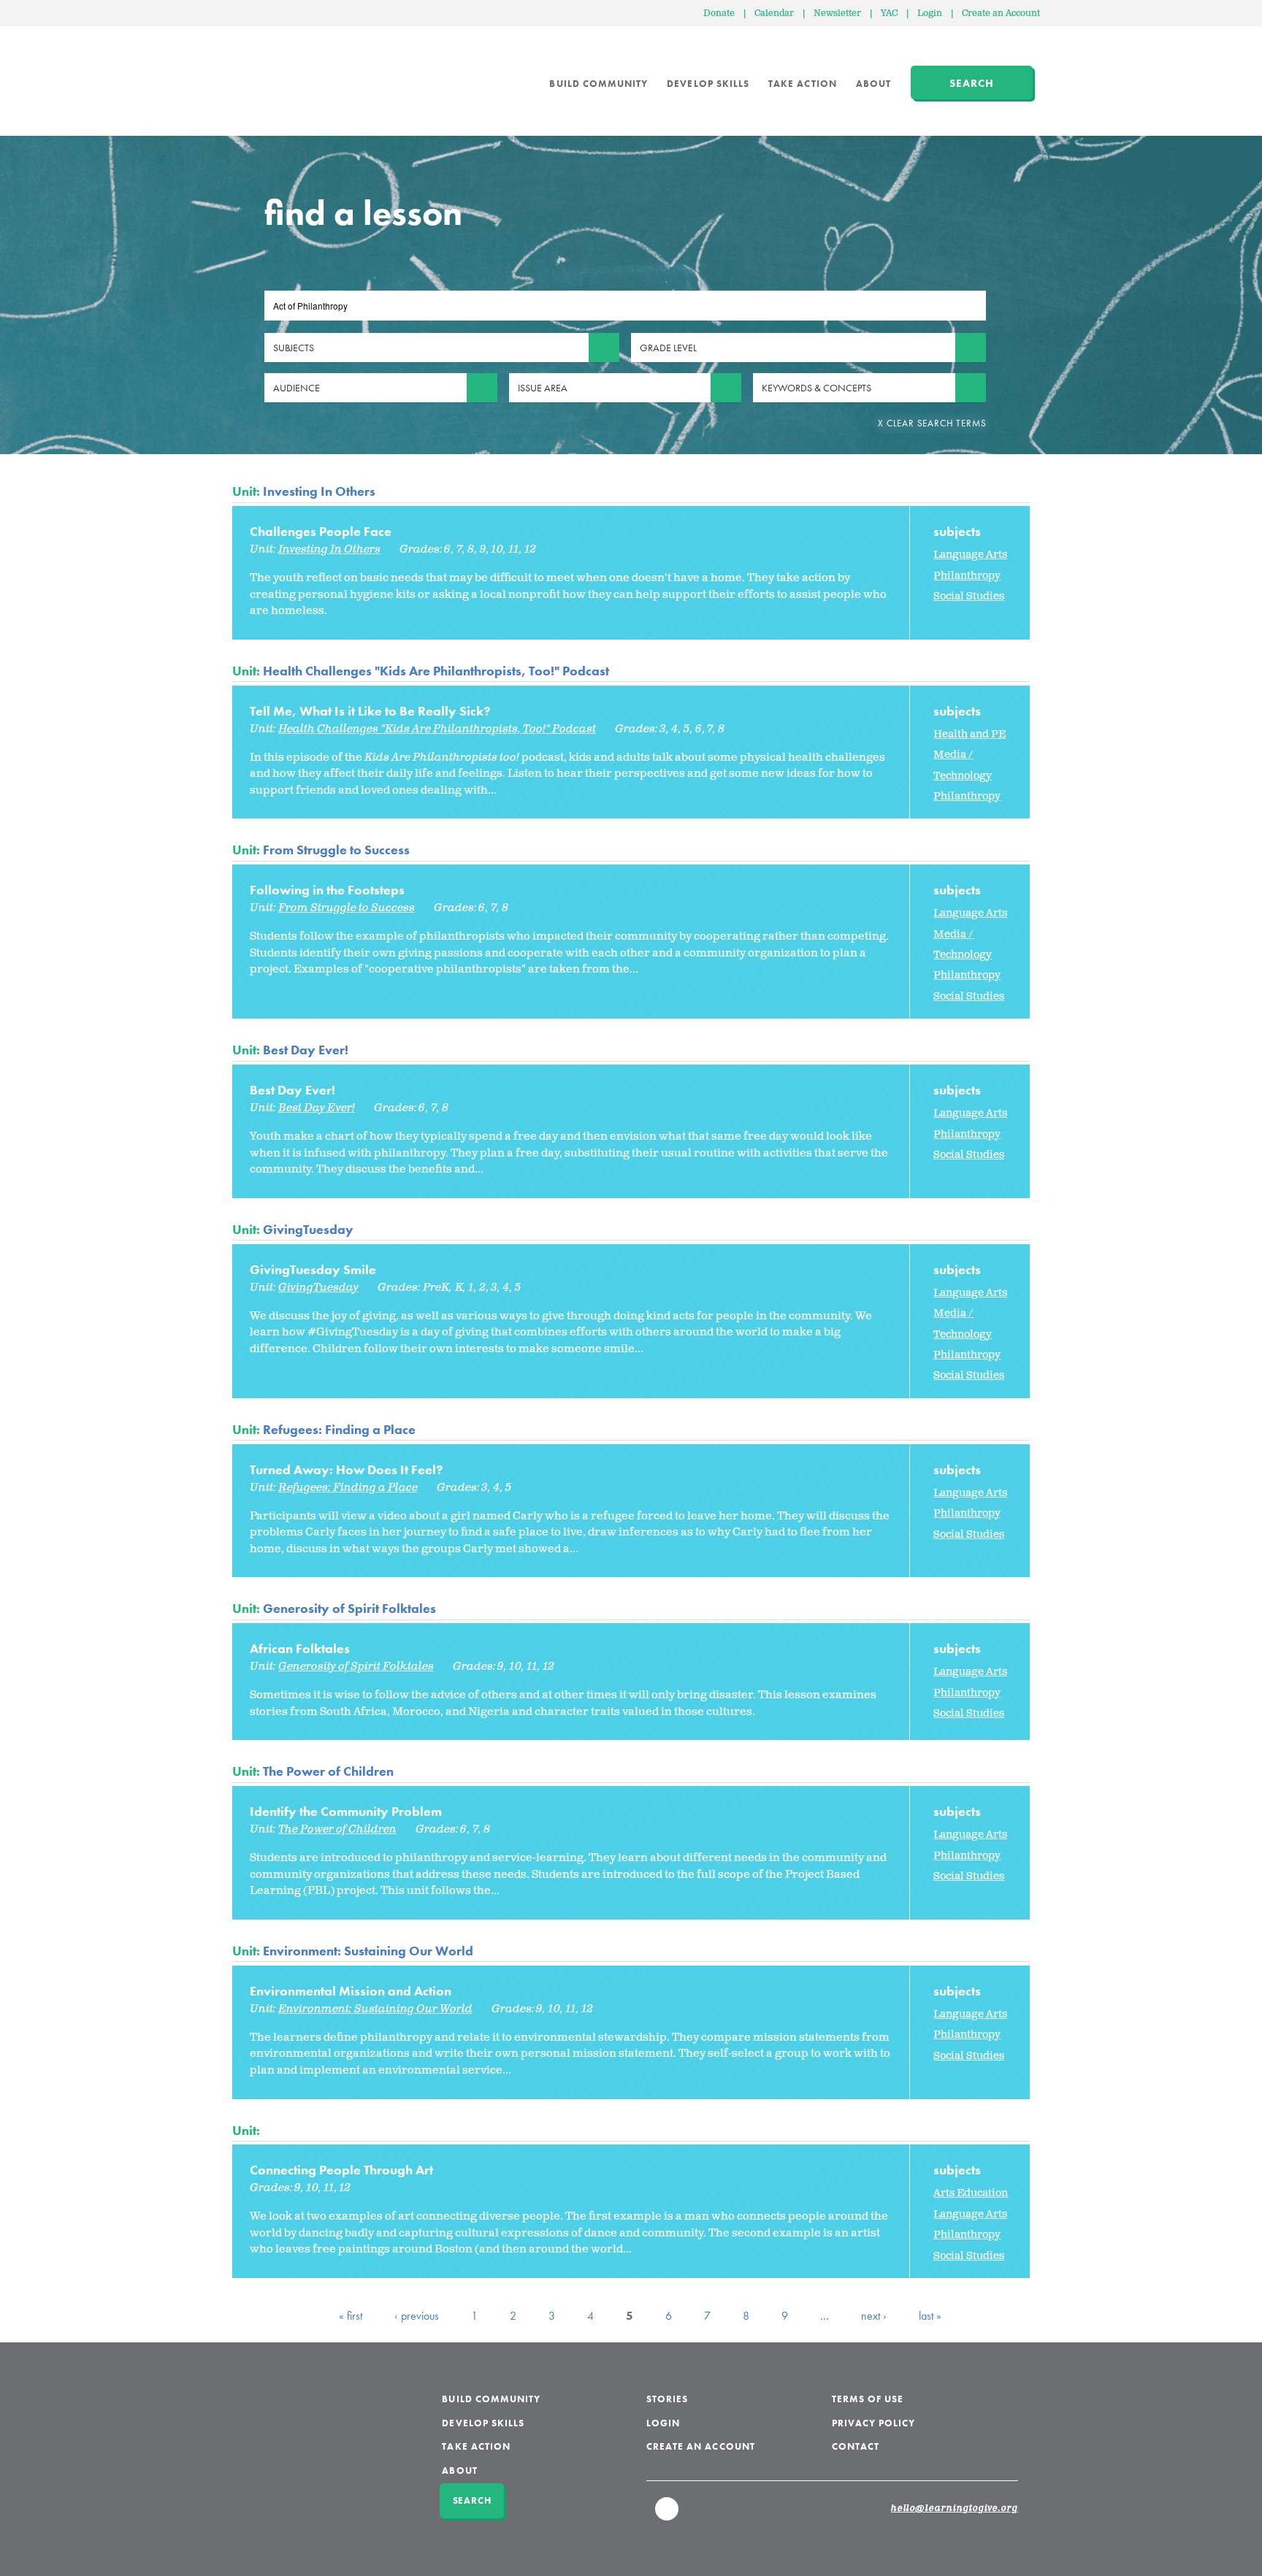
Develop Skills (708, 84)
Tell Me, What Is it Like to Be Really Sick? (370, 711)
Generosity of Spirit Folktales (349, 1608)
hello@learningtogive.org (955, 2509)
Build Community (599, 84)
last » (930, 2316)
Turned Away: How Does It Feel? (346, 1469)
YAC (889, 14)
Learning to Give (288, 73)
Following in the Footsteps (327, 890)
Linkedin (668, 2515)
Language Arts (970, 555)
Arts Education (971, 2193)
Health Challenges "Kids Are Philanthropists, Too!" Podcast (436, 671)
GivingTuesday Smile (313, 1269)
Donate (719, 14)
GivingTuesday (308, 1229)
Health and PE (970, 734)
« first (351, 2316)
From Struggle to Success (336, 850)
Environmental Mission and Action (351, 1991)
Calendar (774, 14)
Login (930, 14)
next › (874, 2316)
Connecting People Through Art (341, 2170)
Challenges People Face (321, 531)
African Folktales (300, 1648)
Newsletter (837, 14)
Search (972, 83)
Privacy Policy (874, 2423)
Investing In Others (319, 491)
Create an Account (1001, 14)
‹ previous (417, 2316)
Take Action (803, 84)
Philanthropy (967, 576)
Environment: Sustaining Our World (368, 1951)
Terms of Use (868, 2399)
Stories (667, 2399)
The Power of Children (328, 1771)
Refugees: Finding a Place (339, 1429)
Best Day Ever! (306, 1050)
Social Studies (969, 596)
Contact (856, 2446)
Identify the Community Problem (346, 1811)
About (873, 84)
